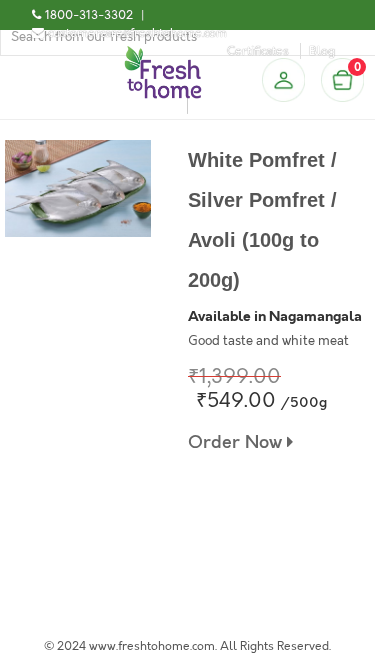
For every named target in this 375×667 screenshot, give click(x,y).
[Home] (163, 54)
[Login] (283, 80)
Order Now (237, 442)
